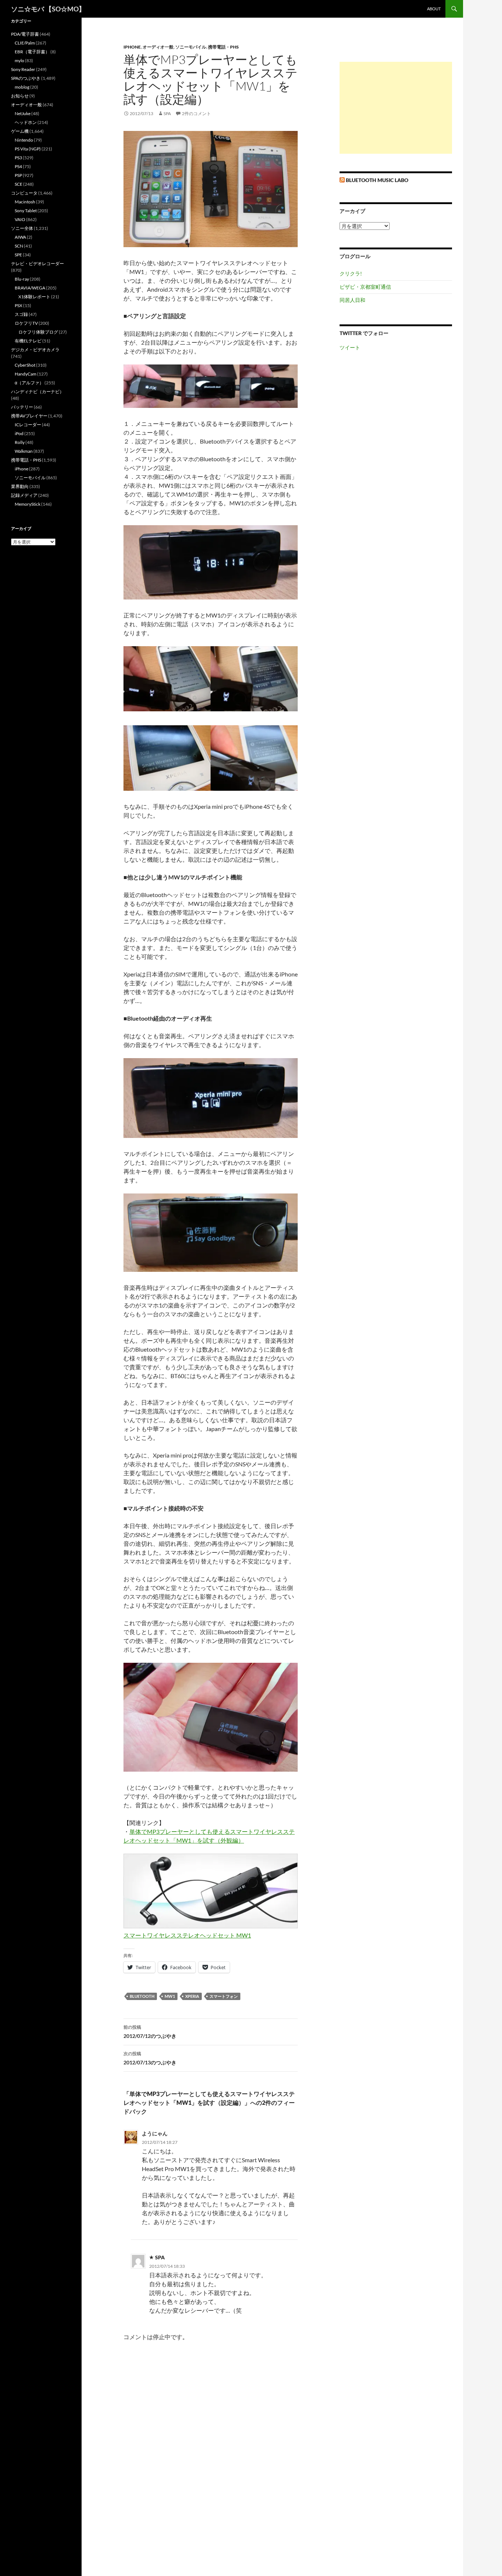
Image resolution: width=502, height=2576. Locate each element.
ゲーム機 (20, 131)
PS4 (18, 166)
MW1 (170, 1996)
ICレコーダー (28, 425)
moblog (22, 87)
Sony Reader (23, 69)
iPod (19, 433)
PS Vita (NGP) (28, 149)
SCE (19, 184)
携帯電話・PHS (223, 47)
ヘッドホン (26, 122)
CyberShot (25, 365)
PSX (19, 305)
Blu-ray (22, 279)
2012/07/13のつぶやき (150, 2058)
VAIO (20, 219)
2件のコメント (196, 113)
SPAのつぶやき (26, 78)
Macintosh (25, 202)
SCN (19, 246)
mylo (19, 61)
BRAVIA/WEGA (30, 288)
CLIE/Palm (25, 43)
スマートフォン (224, 1996)
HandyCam (26, 374)
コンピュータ (24, 193)
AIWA (20, 237)
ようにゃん (155, 2133)
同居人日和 (352, 300)
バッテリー (22, 407)
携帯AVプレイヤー (29, 416)
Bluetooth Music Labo (377, 180)
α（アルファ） (29, 383)
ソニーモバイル (191, 47)
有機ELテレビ (28, 341)
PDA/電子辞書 (25, 34)
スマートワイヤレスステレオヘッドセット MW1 (187, 1935)
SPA (167, 113)
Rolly (20, 442)
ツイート (350, 347)
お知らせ (20, 96)
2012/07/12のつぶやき (150, 2032)
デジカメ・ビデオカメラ (35, 350)
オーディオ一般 (158, 47)
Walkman (24, 451)
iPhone (132, 47)
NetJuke (23, 113)
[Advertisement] (396, 108)
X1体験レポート (34, 297)
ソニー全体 (22, 228)
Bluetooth (142, 1996)
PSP (18, 175)
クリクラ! (351, 273)
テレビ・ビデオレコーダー (37, 264)
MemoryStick (28, 504)
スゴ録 (21, 314)
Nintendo (24, 140)
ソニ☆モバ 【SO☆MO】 (48, 9)
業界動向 (20, 486)
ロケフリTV (26, 323)
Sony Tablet (26, 211)
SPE (18, 255)
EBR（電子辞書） (32, 52)
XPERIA (192, 1996)
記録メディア (24, 495)
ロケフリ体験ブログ (38, 332)
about (434, 9)
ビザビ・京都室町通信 (365, 287)
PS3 (18, 158)
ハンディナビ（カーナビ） (37, 392)
